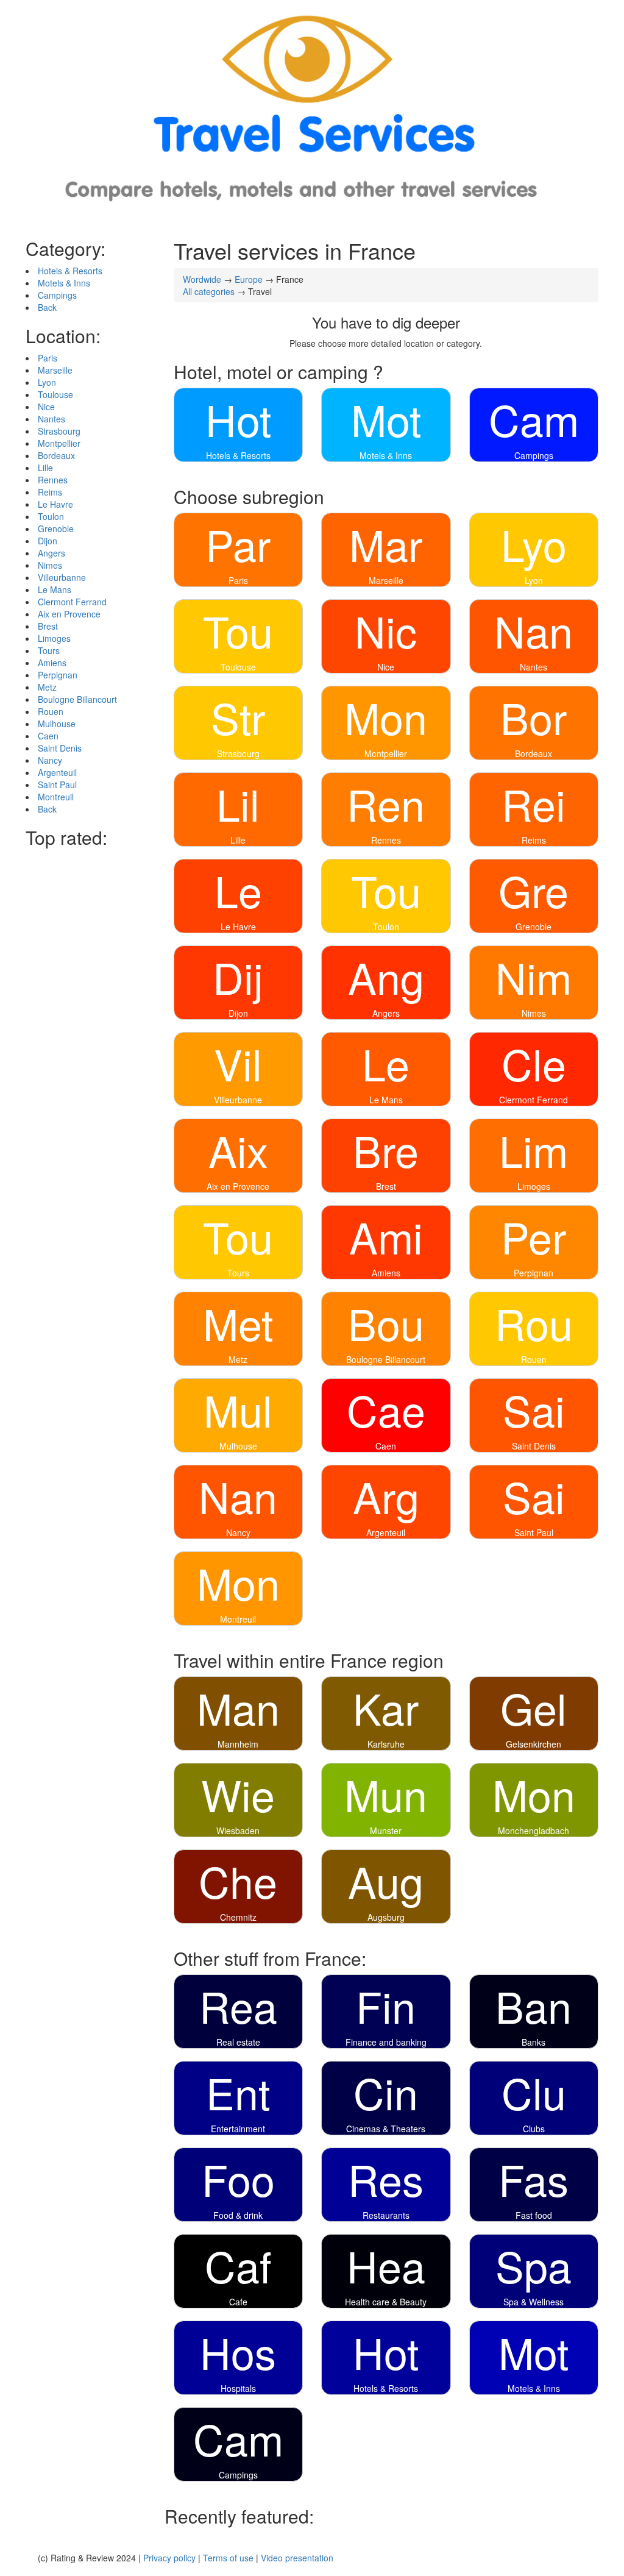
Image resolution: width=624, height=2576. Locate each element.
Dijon (48, 541)
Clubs (534, 2129)
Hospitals (238, 2388)
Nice (46, 407)
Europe (249, 279)
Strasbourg (59, 431)
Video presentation (297, 2558)
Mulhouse (57, 724)
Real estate (238, 2042)
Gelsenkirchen (534, 1744)
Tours (49, 650)
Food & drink (238, 2215)
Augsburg (386, 1917)
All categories (209, 291)
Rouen (51, 711)
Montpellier (59, 443)
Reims (50, 492)
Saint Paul (57, 785)
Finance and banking (386, 2042)
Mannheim (238, 1744)
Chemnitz (238, 1917)
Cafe (238, 2302)
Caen (48, 736)
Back (47, 307)
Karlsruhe (386, 1744)
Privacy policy (169, 2558)
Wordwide (202, 279)
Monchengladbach (534, 1831)
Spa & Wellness (534, 2302)
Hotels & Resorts (70, 271)
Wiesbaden (238, 1831)
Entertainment (238, 2129)
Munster (386, 1831)
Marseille (55, 370)
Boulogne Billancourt (77, 699)
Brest (48, 626)
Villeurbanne (62, 577)
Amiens (52, 663)
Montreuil (56, 797)
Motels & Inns (64, 283)
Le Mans (55, 589)
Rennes (53, 480)
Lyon (47, 382)
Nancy (50, 760)
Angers (51, 553)
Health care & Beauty (386, 2302)
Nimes (50, 565)
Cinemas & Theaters (386, 2129)
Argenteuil (57, 772)
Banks (534, 2042)
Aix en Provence (69, 614)
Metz (47, 687)
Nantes (51, 419)
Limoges (54, 638)
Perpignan (58, 675)
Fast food (534, 2215)
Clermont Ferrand (72, 602)
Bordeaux (56, 455)
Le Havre (55, 504)
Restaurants (386, 2215)
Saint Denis (60, 748)
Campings (57, 295)
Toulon (51, 516)
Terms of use (228, 2558)
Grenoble (56, 528)
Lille (45, 468)
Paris (48, 358)
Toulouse (55, 394)
